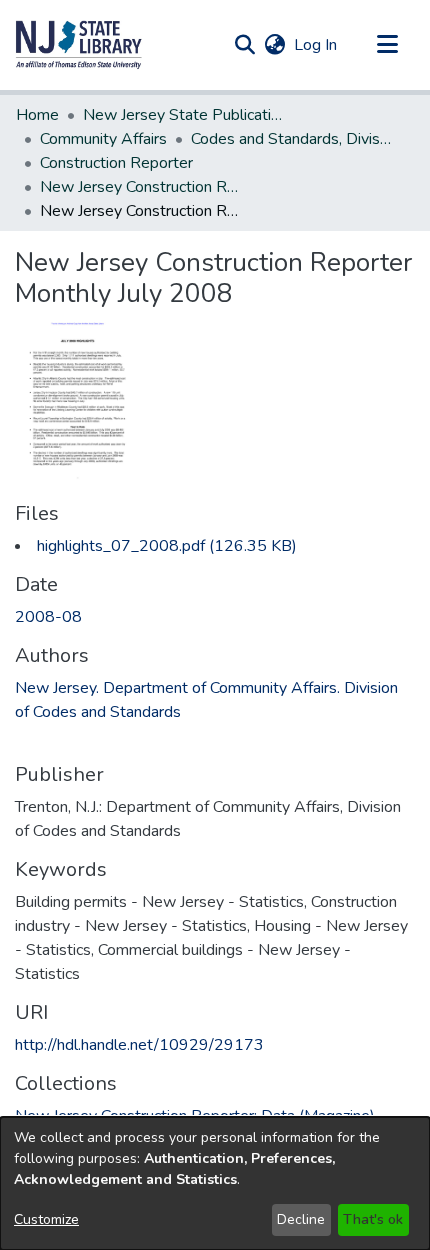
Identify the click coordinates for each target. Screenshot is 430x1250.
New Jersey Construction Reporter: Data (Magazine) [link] (140, 187)
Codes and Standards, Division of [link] (291, 139)
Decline (301, 1219)
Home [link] (37, 115)
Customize (46, 1219)
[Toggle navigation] (387, 45)
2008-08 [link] (48, 617)
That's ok (373, 1219)
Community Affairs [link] (103, 139)
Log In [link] (316, 45)
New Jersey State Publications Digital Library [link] (183, 115)
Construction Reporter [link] (116, 163)
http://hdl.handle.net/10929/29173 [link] (139, 1045)
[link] (167, 546)
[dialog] (215, 1183)
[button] (79, 45)
